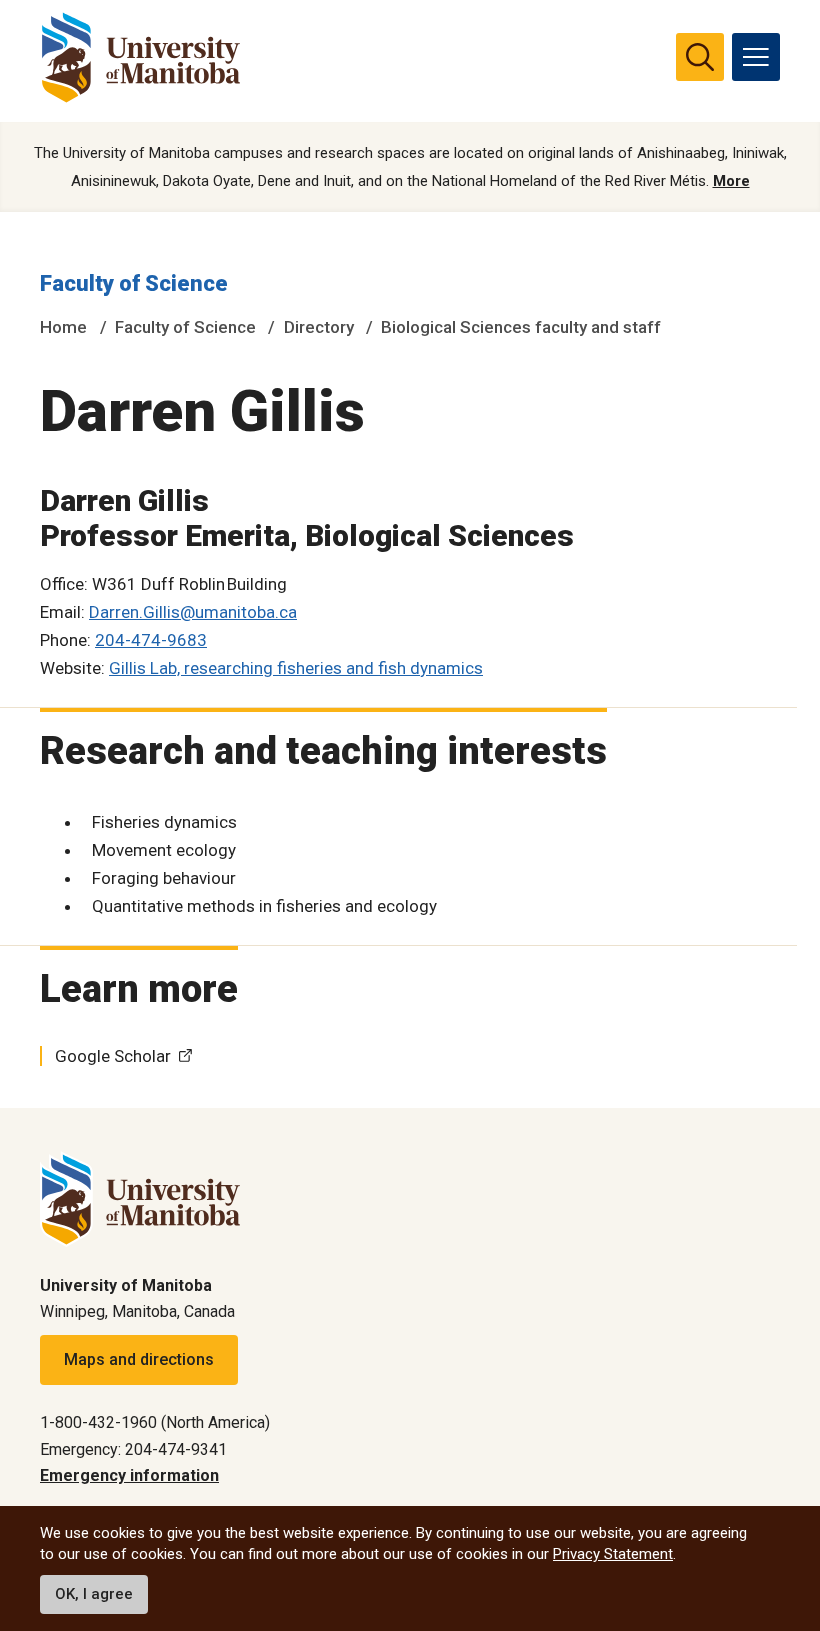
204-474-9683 (151, 640)
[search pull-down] (700, 57)
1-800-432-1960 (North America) (155, 1422)
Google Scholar (113, 1056)
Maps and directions (139, 1359)
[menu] (756, 57)
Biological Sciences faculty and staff (521, 327)
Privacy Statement (613, 1554)
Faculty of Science (134, 283)
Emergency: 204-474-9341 (133, 1449)
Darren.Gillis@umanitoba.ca (193, 612)
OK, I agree (94, 1594)
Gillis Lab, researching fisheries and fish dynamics (296, 668)
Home (63, 327)
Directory (319, 327)
